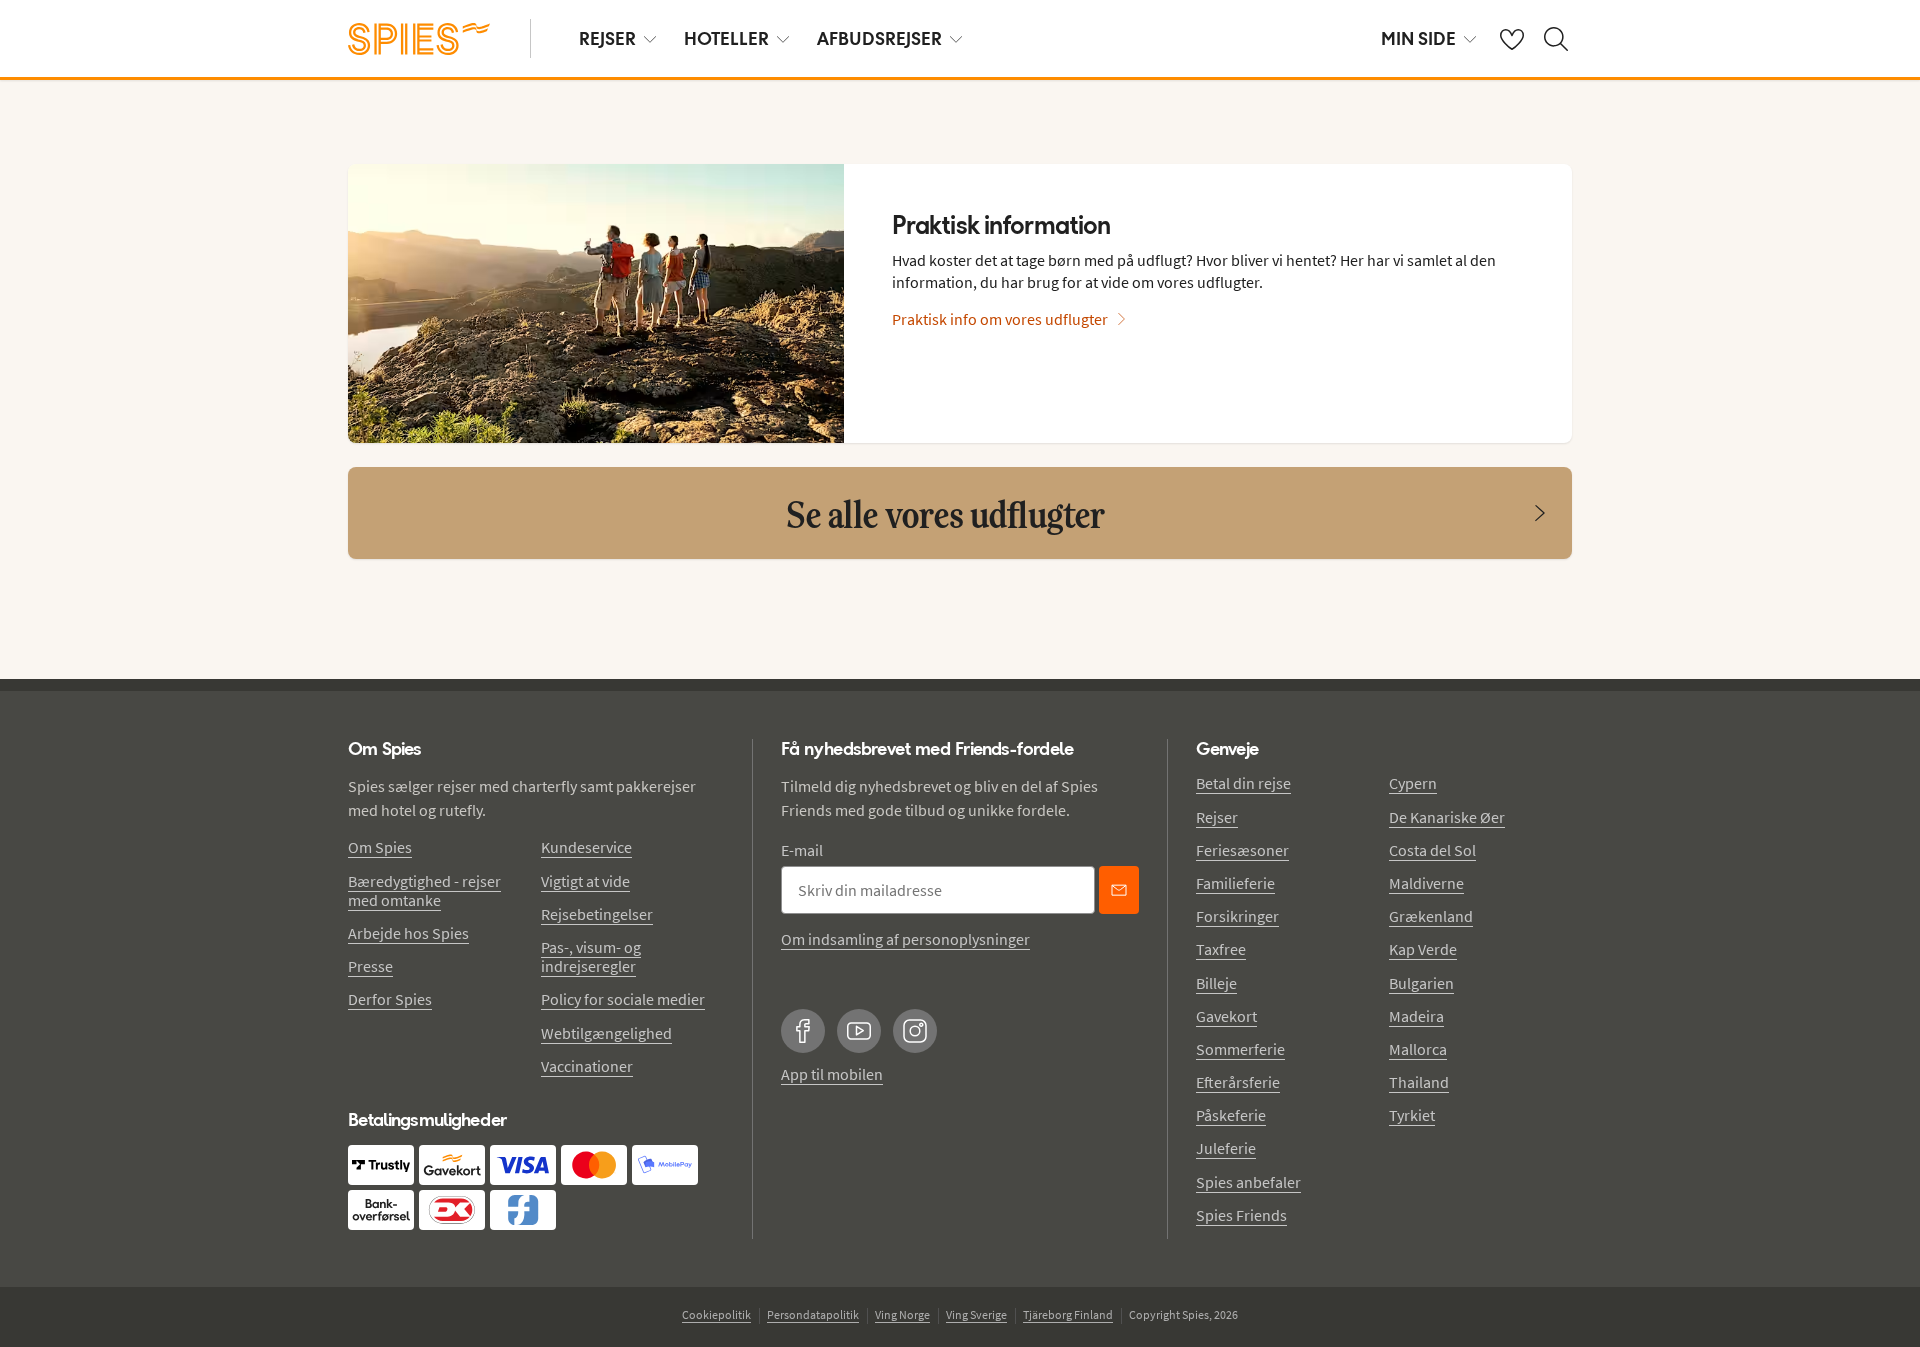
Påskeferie (1231, 1115)
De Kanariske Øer (1447, 817)
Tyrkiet (1412, 1115)
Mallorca (1418, 1049)
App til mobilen (832, 1074)
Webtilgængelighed (606, 1033)
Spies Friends (1241, 1215)
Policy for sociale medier (623, 999)
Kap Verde (1423, 949)
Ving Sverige (976, 1314)
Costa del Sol (1432, 850)
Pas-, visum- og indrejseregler (591, 956)
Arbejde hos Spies (408, 933)
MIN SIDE (1418, 38)
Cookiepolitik (716, 1314)
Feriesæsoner (1242, 850)
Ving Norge (902, 1314)
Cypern (1413, 783)
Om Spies (380, 847)
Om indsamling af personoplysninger (905, 939)
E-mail (802, 850)
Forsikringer (1237, 916)
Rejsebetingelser (597, 914)
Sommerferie (1240, 1049)
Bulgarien (1421, 983)
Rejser (1217, 817)
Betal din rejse (1243, 783)
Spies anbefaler (1248, 1182)
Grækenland (1431, 916)
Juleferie (1226, 1148)
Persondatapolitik (813, 1314)
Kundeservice (586, 847)
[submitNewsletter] (1119, 890)
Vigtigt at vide (585, 881)
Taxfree (1221, 949)
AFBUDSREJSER (879, 38)
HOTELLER (726, 38)
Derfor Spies (390, 999)
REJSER (607, 38)
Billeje (1216, 983)
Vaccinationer (587, 1066)
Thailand (1419, 1082)
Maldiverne (1426, 883)
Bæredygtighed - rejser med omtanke (424, 890)
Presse (370, 966)
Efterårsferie (1238, 1082)
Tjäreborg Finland (1068, 1314)
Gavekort (1226, 1016)
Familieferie (1235, 883)
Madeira (1416, 1016)
